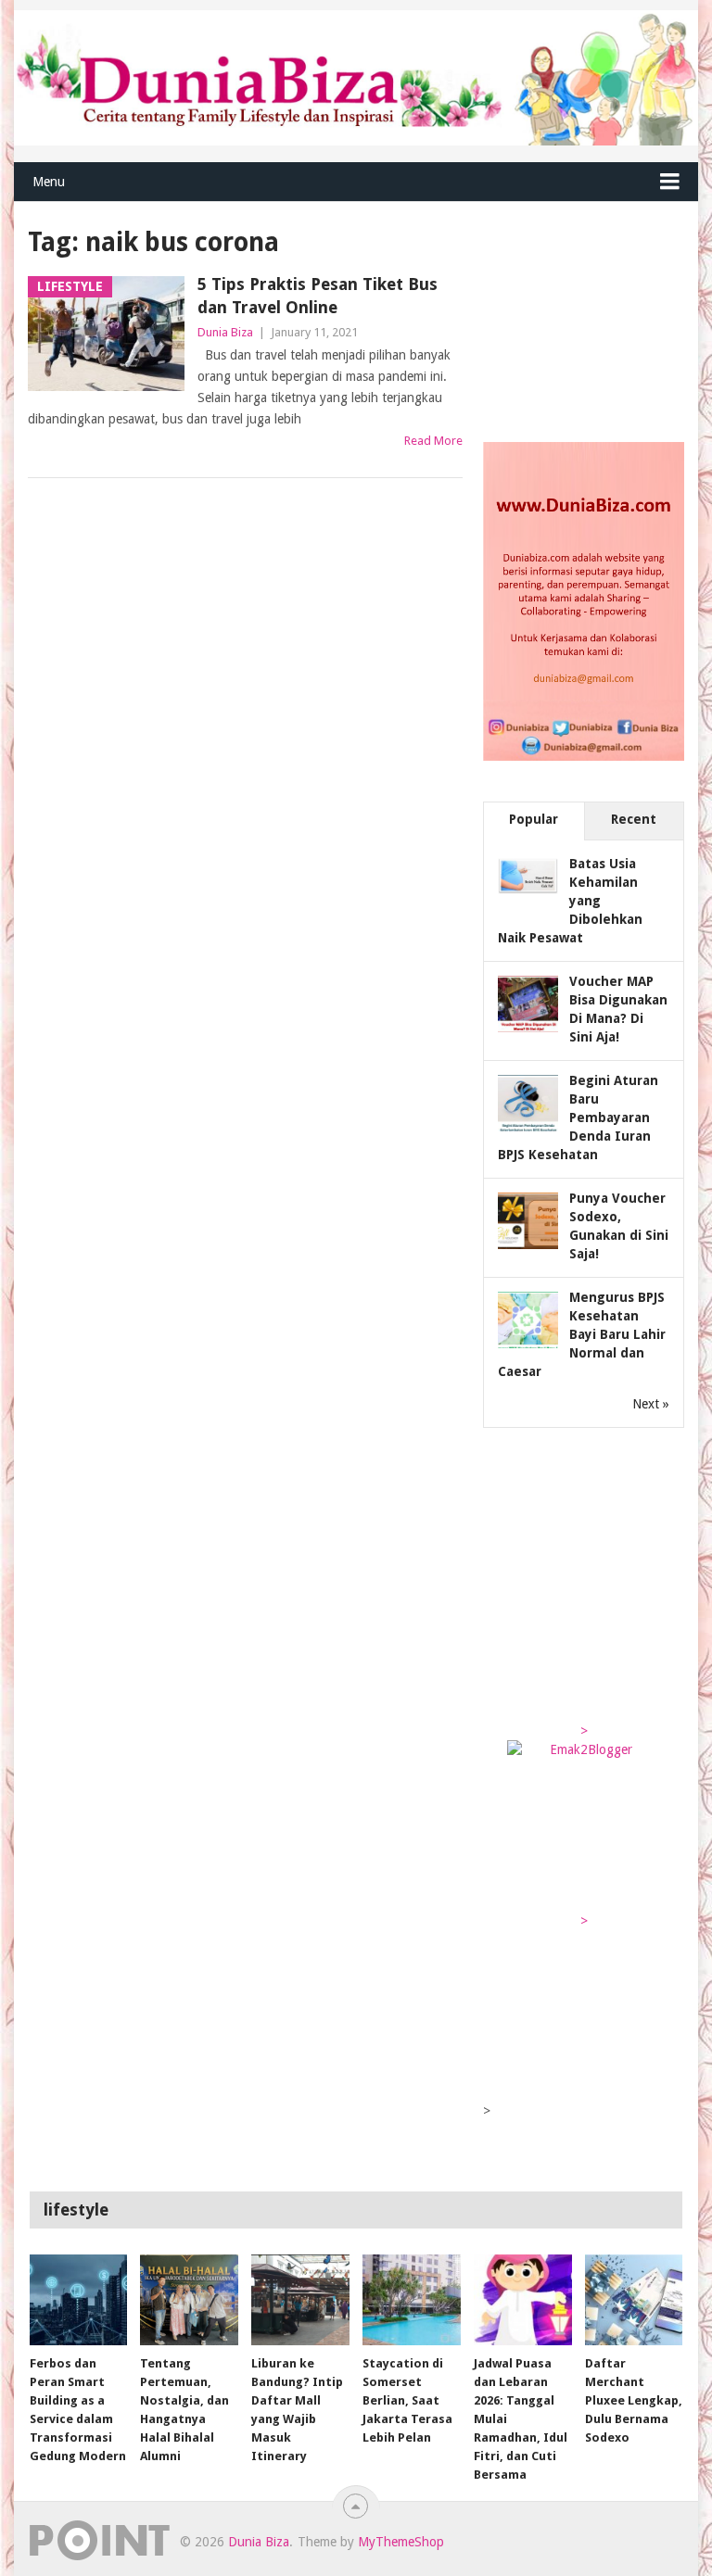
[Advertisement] (597, 317)
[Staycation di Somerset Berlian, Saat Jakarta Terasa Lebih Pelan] (412, 2300)
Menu (49, 182)
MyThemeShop (401, 2542)
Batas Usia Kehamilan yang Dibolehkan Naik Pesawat (570, 901)
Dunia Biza (225, 332)
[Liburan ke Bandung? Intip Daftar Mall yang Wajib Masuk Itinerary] (300, 2300)
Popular (534, 819)
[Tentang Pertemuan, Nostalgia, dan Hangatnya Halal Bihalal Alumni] (189, 2300)
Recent (634, 819)
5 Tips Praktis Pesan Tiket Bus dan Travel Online (318, 296)
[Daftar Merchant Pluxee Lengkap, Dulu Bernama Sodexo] (634, 2300)
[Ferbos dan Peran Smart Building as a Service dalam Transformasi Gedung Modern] (79, 2300)
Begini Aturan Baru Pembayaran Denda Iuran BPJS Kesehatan (578, 1118)
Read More (433, 441)
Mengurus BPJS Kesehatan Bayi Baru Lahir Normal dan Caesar (582, 1334)
